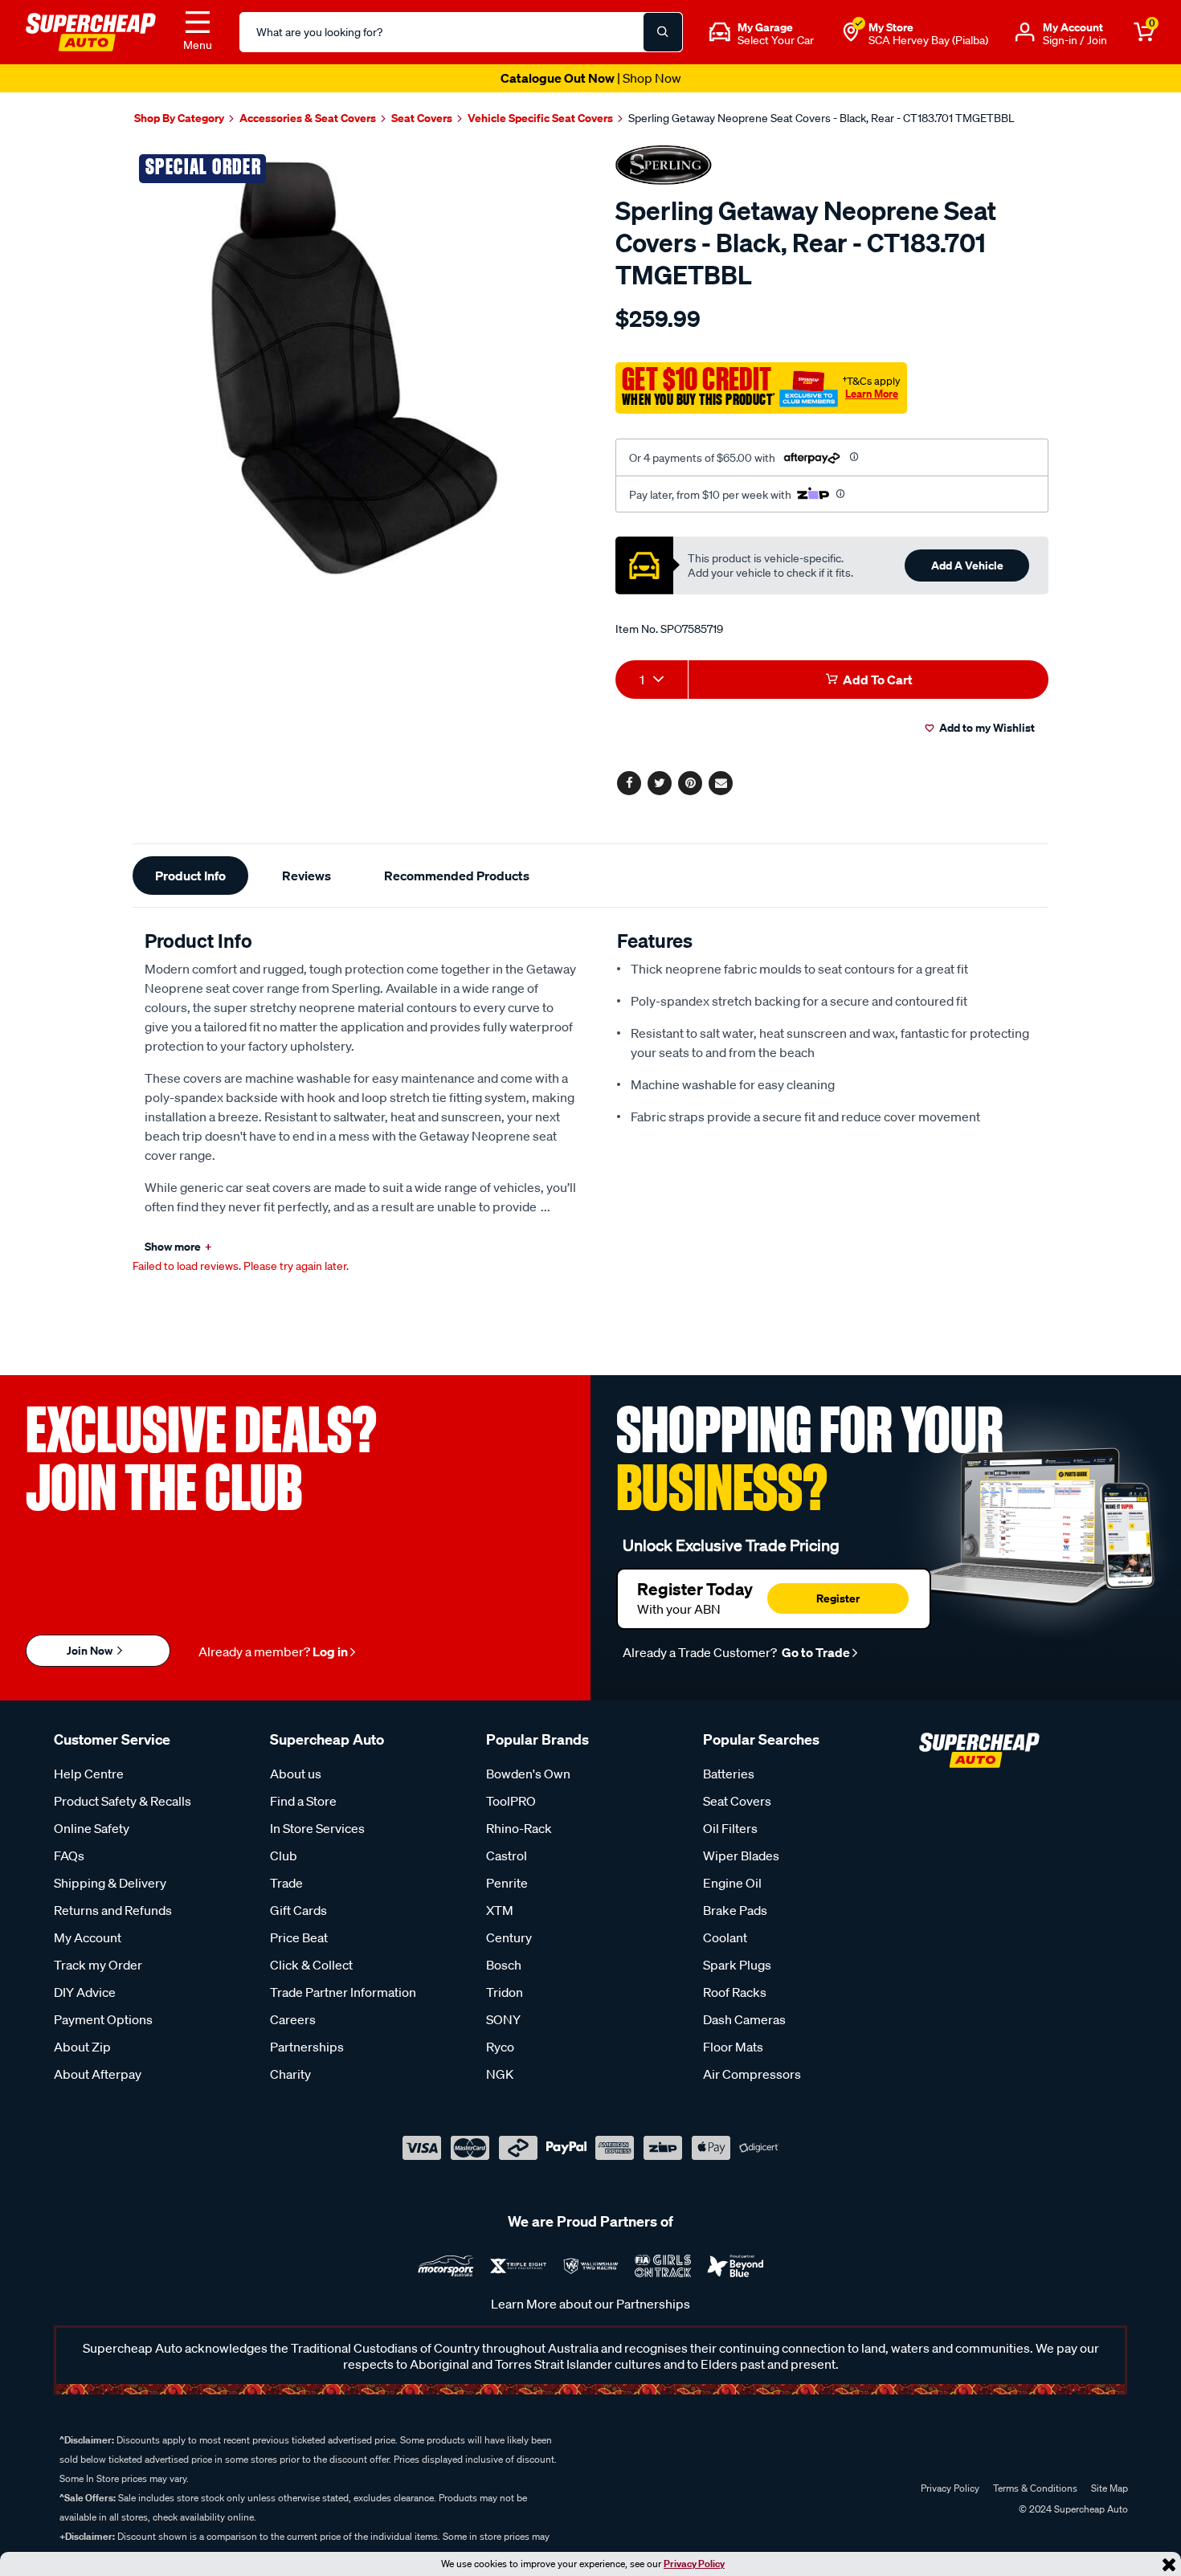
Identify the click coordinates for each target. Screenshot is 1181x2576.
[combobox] (652, 680)
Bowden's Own (528, 1774)
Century (509, 1937)
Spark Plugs (737, 1965)
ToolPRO (511, 1801)
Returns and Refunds (113, 1910)
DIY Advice (85, 1992)
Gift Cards (298, 1910)
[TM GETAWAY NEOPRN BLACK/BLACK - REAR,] (356, 370)
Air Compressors (752, 2074)
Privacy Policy (694, 2564)
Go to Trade (815, 1652)
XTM (500, 1910)
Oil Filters (730, 1828)
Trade (286, 1883)
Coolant (725, 1937)
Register (838, 1598)
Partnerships (307, 2047)
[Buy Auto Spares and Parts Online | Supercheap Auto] (91, 31)
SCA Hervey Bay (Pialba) (928, 40)
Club (284, 1855)
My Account (88, 1937)
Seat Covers (737, 1801)
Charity (290, 2074)
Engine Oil (732, 1883)
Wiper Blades (741, 1855)
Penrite (507, 1883)
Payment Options (103, 2019)
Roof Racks (735, 1992)
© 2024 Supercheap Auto (1072, 2509)
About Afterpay (98, 2074)
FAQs (69, 1855)
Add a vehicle (967, 565)
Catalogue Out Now (591, 78)
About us (296, 1774)
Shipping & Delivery (110, 1883)
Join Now (91, 1650)
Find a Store (303, 1801)
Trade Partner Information (343, 1992)
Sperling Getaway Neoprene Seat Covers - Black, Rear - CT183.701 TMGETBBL (821, 118)
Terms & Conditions (1035, 2488)
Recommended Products (457, 876)
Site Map (1109, 2488)
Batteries (729, 1774)
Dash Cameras (744, 2019)
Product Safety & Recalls (123, 1801)
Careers (293, 2019)
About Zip (82, 2047)
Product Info (190, 876)
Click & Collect (311, 1965)
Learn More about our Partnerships (590, 2304)
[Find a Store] (851, 32)
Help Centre (89, 1774)
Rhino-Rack (519, 1828)
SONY (503, 2019)
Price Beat (299, 1937)
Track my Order (98, 1965)
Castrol (507, 1855)
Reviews (306, 876)
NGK (500, 2074)
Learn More (872, 394)
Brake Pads (735, 1910)
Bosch (504, 1965)
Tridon (505, 1992)
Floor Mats (733, 2047)
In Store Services (317, 1828)
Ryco (500, 2047)
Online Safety (92, 1828)
